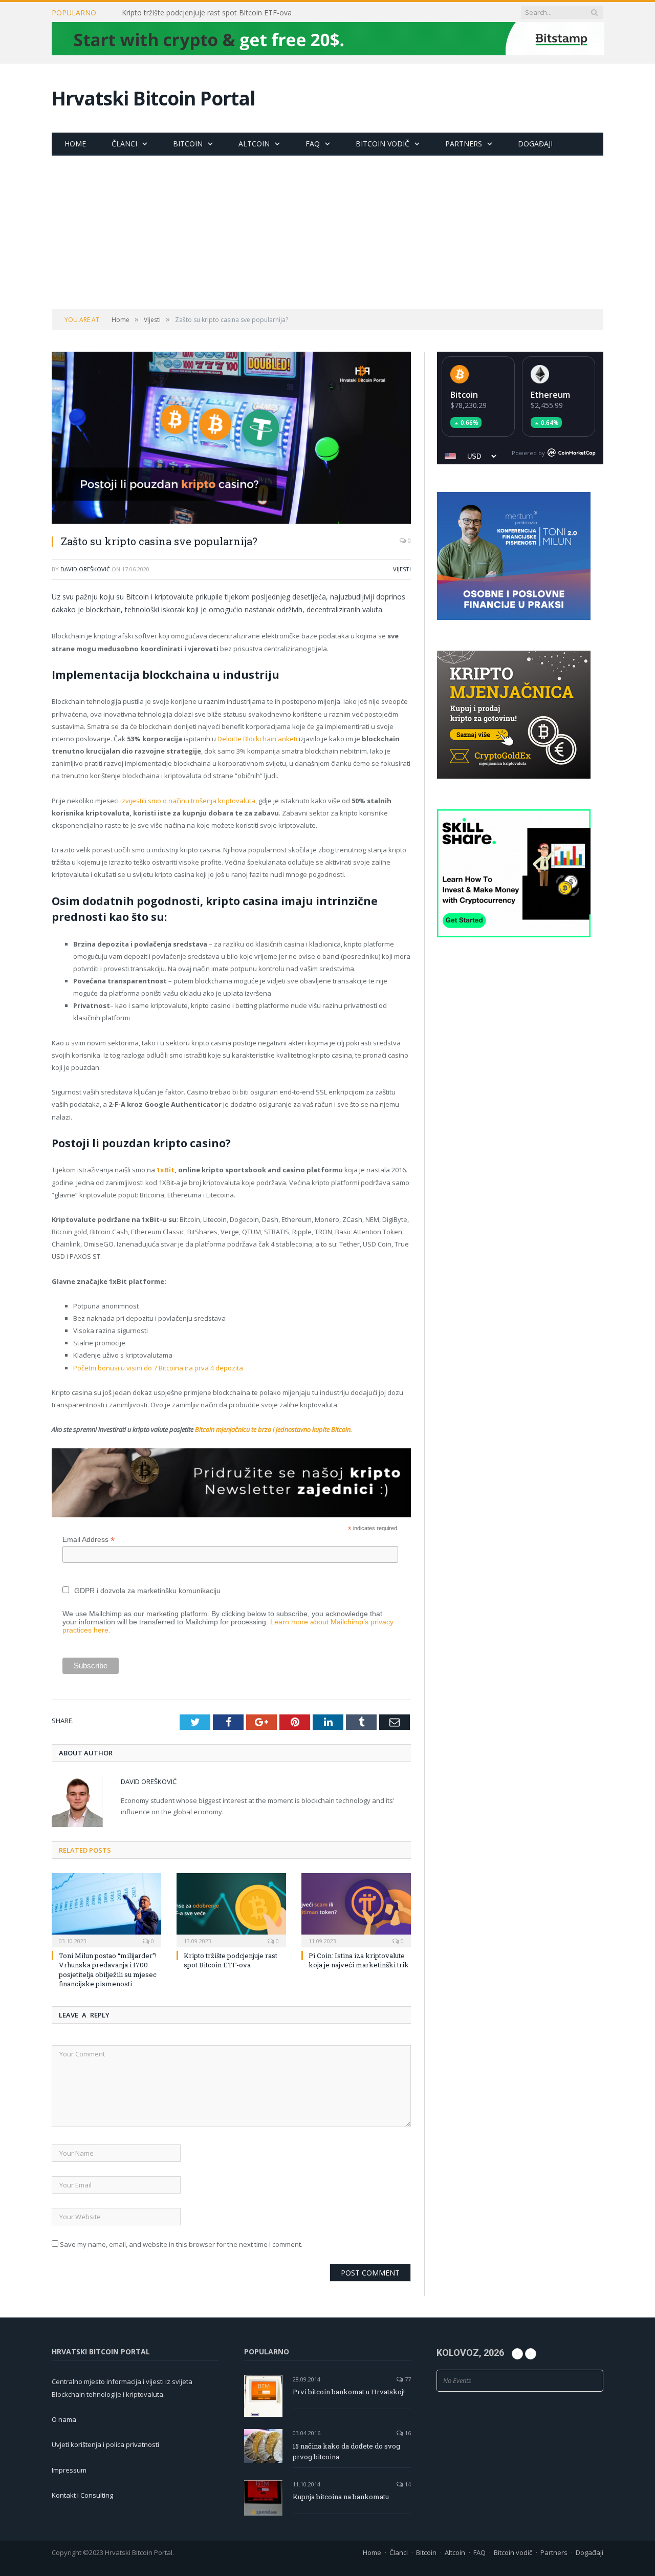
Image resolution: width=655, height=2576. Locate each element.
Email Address (89, 1540)
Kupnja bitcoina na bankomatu (341, 2497)
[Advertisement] (327, 232)
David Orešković (85, 569)
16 (407, 2433)
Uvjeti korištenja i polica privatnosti (105, 2444)
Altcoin (254, 144)
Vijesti (402, 569)
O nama (64, 2419)
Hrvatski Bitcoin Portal (154, 98)
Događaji (535, 144)
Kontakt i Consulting (82, 2495)
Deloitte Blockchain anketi (257, 739)
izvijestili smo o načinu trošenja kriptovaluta (188, 801)
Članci (124, 144)
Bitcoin (188, 144)
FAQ (313, 144)
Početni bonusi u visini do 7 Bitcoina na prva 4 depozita (158, 1368)
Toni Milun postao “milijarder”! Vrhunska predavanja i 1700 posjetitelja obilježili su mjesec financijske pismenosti (108, 1970)
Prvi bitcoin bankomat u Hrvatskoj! (349, 2392)
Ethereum (550, 395)
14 (407, 2484)
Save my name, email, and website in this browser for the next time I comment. (181, 2244)
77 (407, 2379)
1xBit (166, 1170)
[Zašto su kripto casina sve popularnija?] (231, 439)
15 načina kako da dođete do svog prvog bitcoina (346, 2451)
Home (75, 144)
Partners (464, 144)
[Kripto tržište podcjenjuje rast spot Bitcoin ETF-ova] (231, 1909)
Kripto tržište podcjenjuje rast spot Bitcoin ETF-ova (207, 13)
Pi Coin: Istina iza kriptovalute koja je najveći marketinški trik (359, 1960)
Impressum (69, 2470)
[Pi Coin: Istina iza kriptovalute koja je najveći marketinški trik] (356, 1909)
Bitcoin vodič (383, 144)
